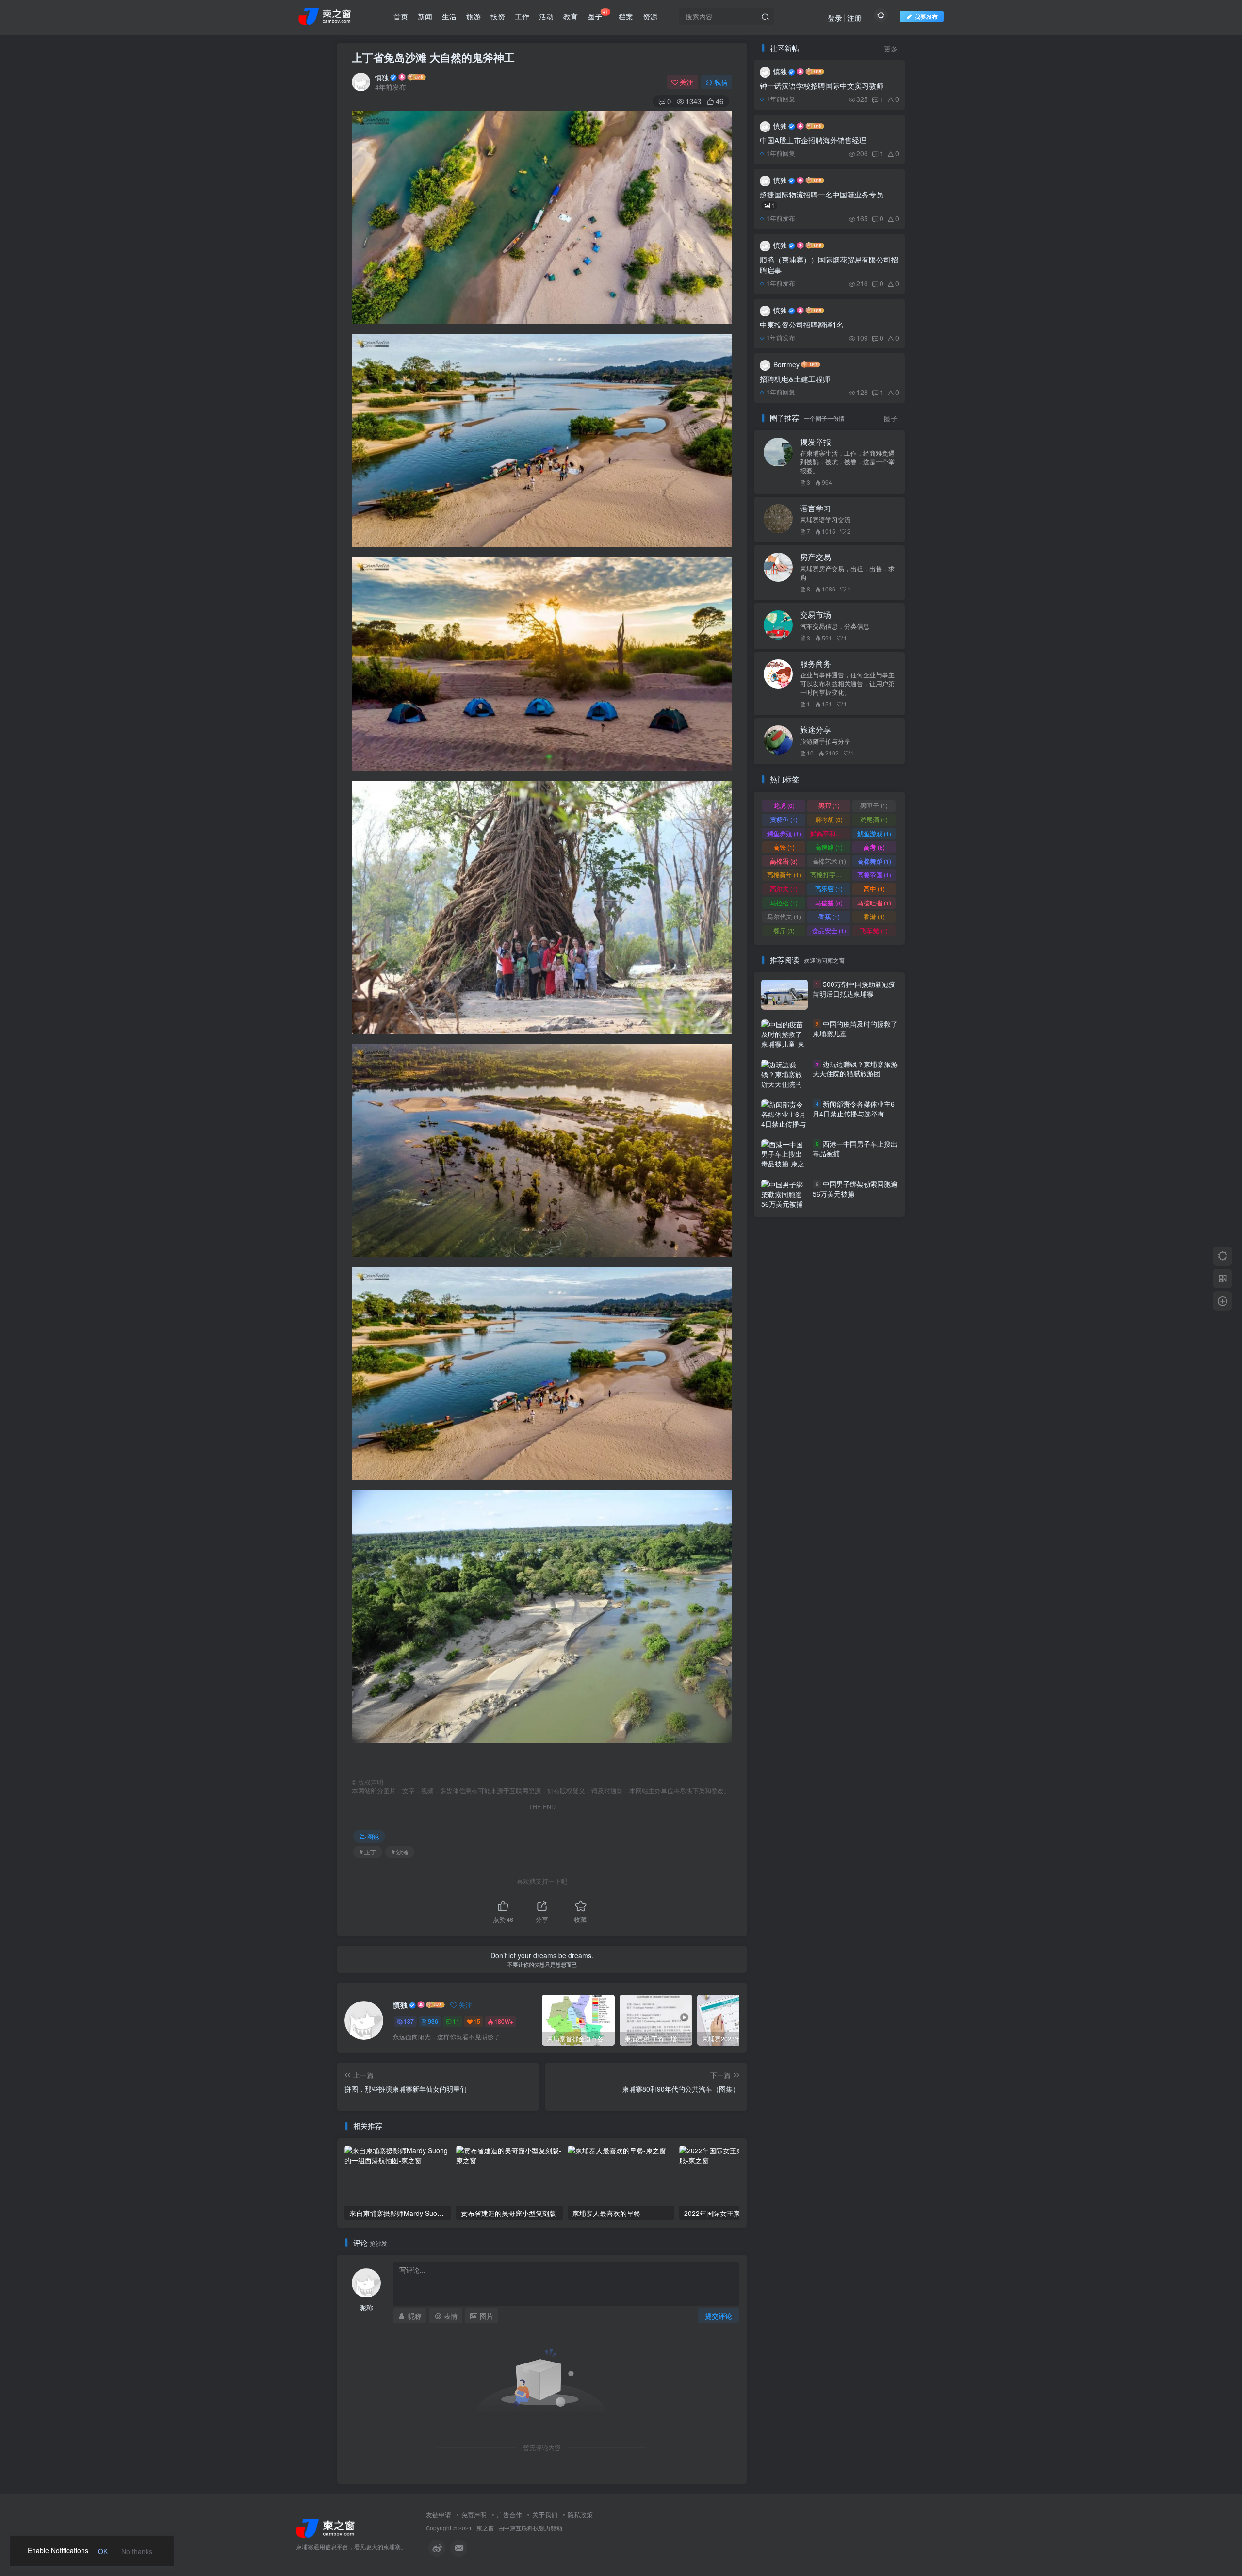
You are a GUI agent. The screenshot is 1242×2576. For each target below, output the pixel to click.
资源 (650, 16)
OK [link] (103, 2551)
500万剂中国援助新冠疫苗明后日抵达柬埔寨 (854, 989)
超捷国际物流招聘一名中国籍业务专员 (822, 199)
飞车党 (874, 930)
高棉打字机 (830, 875)
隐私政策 (580, 2515)
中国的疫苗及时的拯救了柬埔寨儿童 (855, 1029)
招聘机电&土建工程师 (795, 379)
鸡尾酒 (874, 819)
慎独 (382, 77)
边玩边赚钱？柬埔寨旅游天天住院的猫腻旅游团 (855, 1069)
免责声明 (474, 2515)
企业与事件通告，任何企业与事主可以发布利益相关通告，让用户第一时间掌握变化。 (847, 684)
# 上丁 (368, 1852)
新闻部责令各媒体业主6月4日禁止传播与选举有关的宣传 (854, 1113)
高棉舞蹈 (874, 861)
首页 (401, 16)
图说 (373, 1836)
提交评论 (719, 2316)
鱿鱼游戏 (874, 833)
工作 (522, 16)
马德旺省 (874, 903)
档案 (626, 16)
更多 (891, 49)
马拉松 (784, 903)
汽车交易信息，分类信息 (835, 626)
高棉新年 (784, 875)
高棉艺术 (829, 861)
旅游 (474, 16)
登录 (835, 18)
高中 (874, 889)
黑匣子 (874, 805)
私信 (721, 82)
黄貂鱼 (784, 819)
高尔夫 (784, 889)
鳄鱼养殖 (784, 833)
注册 (854, 18)
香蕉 (829, 916)
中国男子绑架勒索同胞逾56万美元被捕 (855, 1189)
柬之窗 (485, 2528)
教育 (571, 16)
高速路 (829, 847)
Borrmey (786, 364)
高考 (874, 847)
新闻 (425, 16)
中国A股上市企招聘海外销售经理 (813, 140)
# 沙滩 (400, 1852)
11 (456, 2021)
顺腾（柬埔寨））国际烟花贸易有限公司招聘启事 (829, 265)
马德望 (829, 903)
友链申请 (439, 2515)
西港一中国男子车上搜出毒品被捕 (855, 1149)
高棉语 (784, 861)
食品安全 (829, 930)
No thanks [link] (137, 2551)
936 (433, 2021)
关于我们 (545, 2515)
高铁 (784, 847)
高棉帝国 (874, 875)
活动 (546, 16)
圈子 (598, 15)
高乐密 (829, 889)
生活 (449, 16)
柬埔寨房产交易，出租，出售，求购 (847, 573)
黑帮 (829, 805)
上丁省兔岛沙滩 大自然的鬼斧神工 (433, 57)
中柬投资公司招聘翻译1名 (802, 324)
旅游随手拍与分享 (825, 741)
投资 (498, 16)
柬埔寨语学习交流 (825, 520)
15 (477, 2021)
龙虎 (784, 805)
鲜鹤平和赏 (830, 833)
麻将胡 (829, 819)
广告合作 (509, 2515)
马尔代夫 (784, 916)
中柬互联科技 (522, 2528)
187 (409, 2021)
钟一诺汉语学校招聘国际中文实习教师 (822, 86)
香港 (874, 916)
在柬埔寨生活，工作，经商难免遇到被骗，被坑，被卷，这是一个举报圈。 (847, 462)
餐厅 (784, 930)
